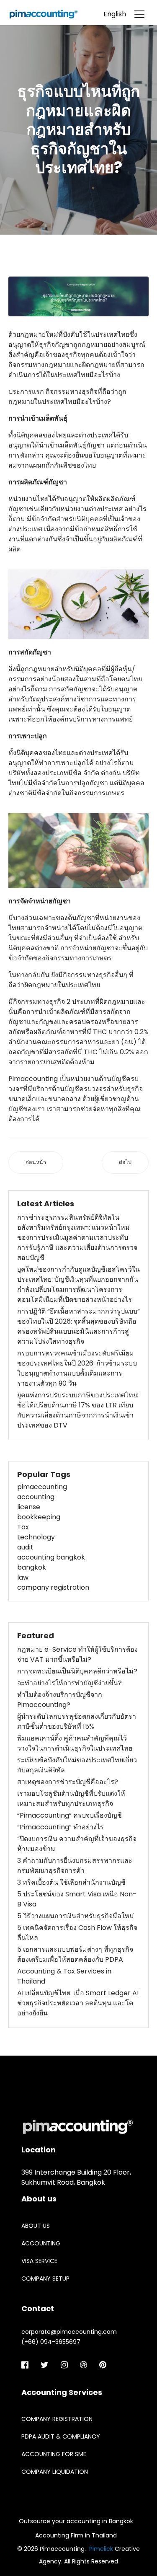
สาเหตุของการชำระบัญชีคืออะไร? (68, 1782)
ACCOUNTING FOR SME (54, 2454)
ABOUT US (36, 2226)
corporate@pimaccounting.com (69, 2332)
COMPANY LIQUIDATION (55, 2472)
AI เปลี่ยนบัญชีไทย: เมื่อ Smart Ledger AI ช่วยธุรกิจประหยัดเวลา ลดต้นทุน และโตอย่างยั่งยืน (78, 2003)
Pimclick (101, 2549)
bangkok (32, 1567)
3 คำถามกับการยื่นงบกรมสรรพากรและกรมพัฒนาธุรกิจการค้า (75, 1866)
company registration (53, 1587)
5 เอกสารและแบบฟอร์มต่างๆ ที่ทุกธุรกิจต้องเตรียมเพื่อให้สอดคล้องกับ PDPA (75, 1954)
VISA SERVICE (39, 2261)
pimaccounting (42, 1487)
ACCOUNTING (41, 2243)
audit (25, 1547)
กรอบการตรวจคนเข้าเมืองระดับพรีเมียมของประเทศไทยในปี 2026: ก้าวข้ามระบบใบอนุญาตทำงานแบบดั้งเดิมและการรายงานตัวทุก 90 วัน (77, 1368)
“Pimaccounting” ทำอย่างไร (60, 1827)
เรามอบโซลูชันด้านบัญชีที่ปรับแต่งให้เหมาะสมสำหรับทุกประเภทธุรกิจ (71, 1799)
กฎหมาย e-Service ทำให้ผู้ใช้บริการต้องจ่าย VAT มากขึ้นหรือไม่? (77, 1654)
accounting (36, 1497)
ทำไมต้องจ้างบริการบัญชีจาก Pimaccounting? (60, 1700)
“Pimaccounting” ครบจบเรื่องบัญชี (69, 1815)
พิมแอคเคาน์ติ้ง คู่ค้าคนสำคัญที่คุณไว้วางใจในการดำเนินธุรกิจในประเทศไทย (75, 1743)
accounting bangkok (51, 1557)
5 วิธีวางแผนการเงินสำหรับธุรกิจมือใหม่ (76, 1916)
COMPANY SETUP (45, 2279)
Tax (23, 1527)
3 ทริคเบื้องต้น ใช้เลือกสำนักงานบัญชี (71, 1882)
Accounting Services (62, 2392)
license (29, 1507)
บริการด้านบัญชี (56, 1089)
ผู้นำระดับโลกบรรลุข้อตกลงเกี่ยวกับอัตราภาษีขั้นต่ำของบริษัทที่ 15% (77, 1721)
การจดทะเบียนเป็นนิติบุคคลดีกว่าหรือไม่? (77, 1671)
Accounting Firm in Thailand (76, 2535)
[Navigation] (139, 12)
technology (36, 1537)
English (115, 14)
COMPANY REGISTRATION (57, 2419)
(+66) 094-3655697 (51, 2342)
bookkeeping (39, 1517)
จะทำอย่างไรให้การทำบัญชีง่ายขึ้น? (69, 1683)
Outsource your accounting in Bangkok (76, 2521)
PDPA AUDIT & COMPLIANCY (61, 2436)
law (23, 1577)
